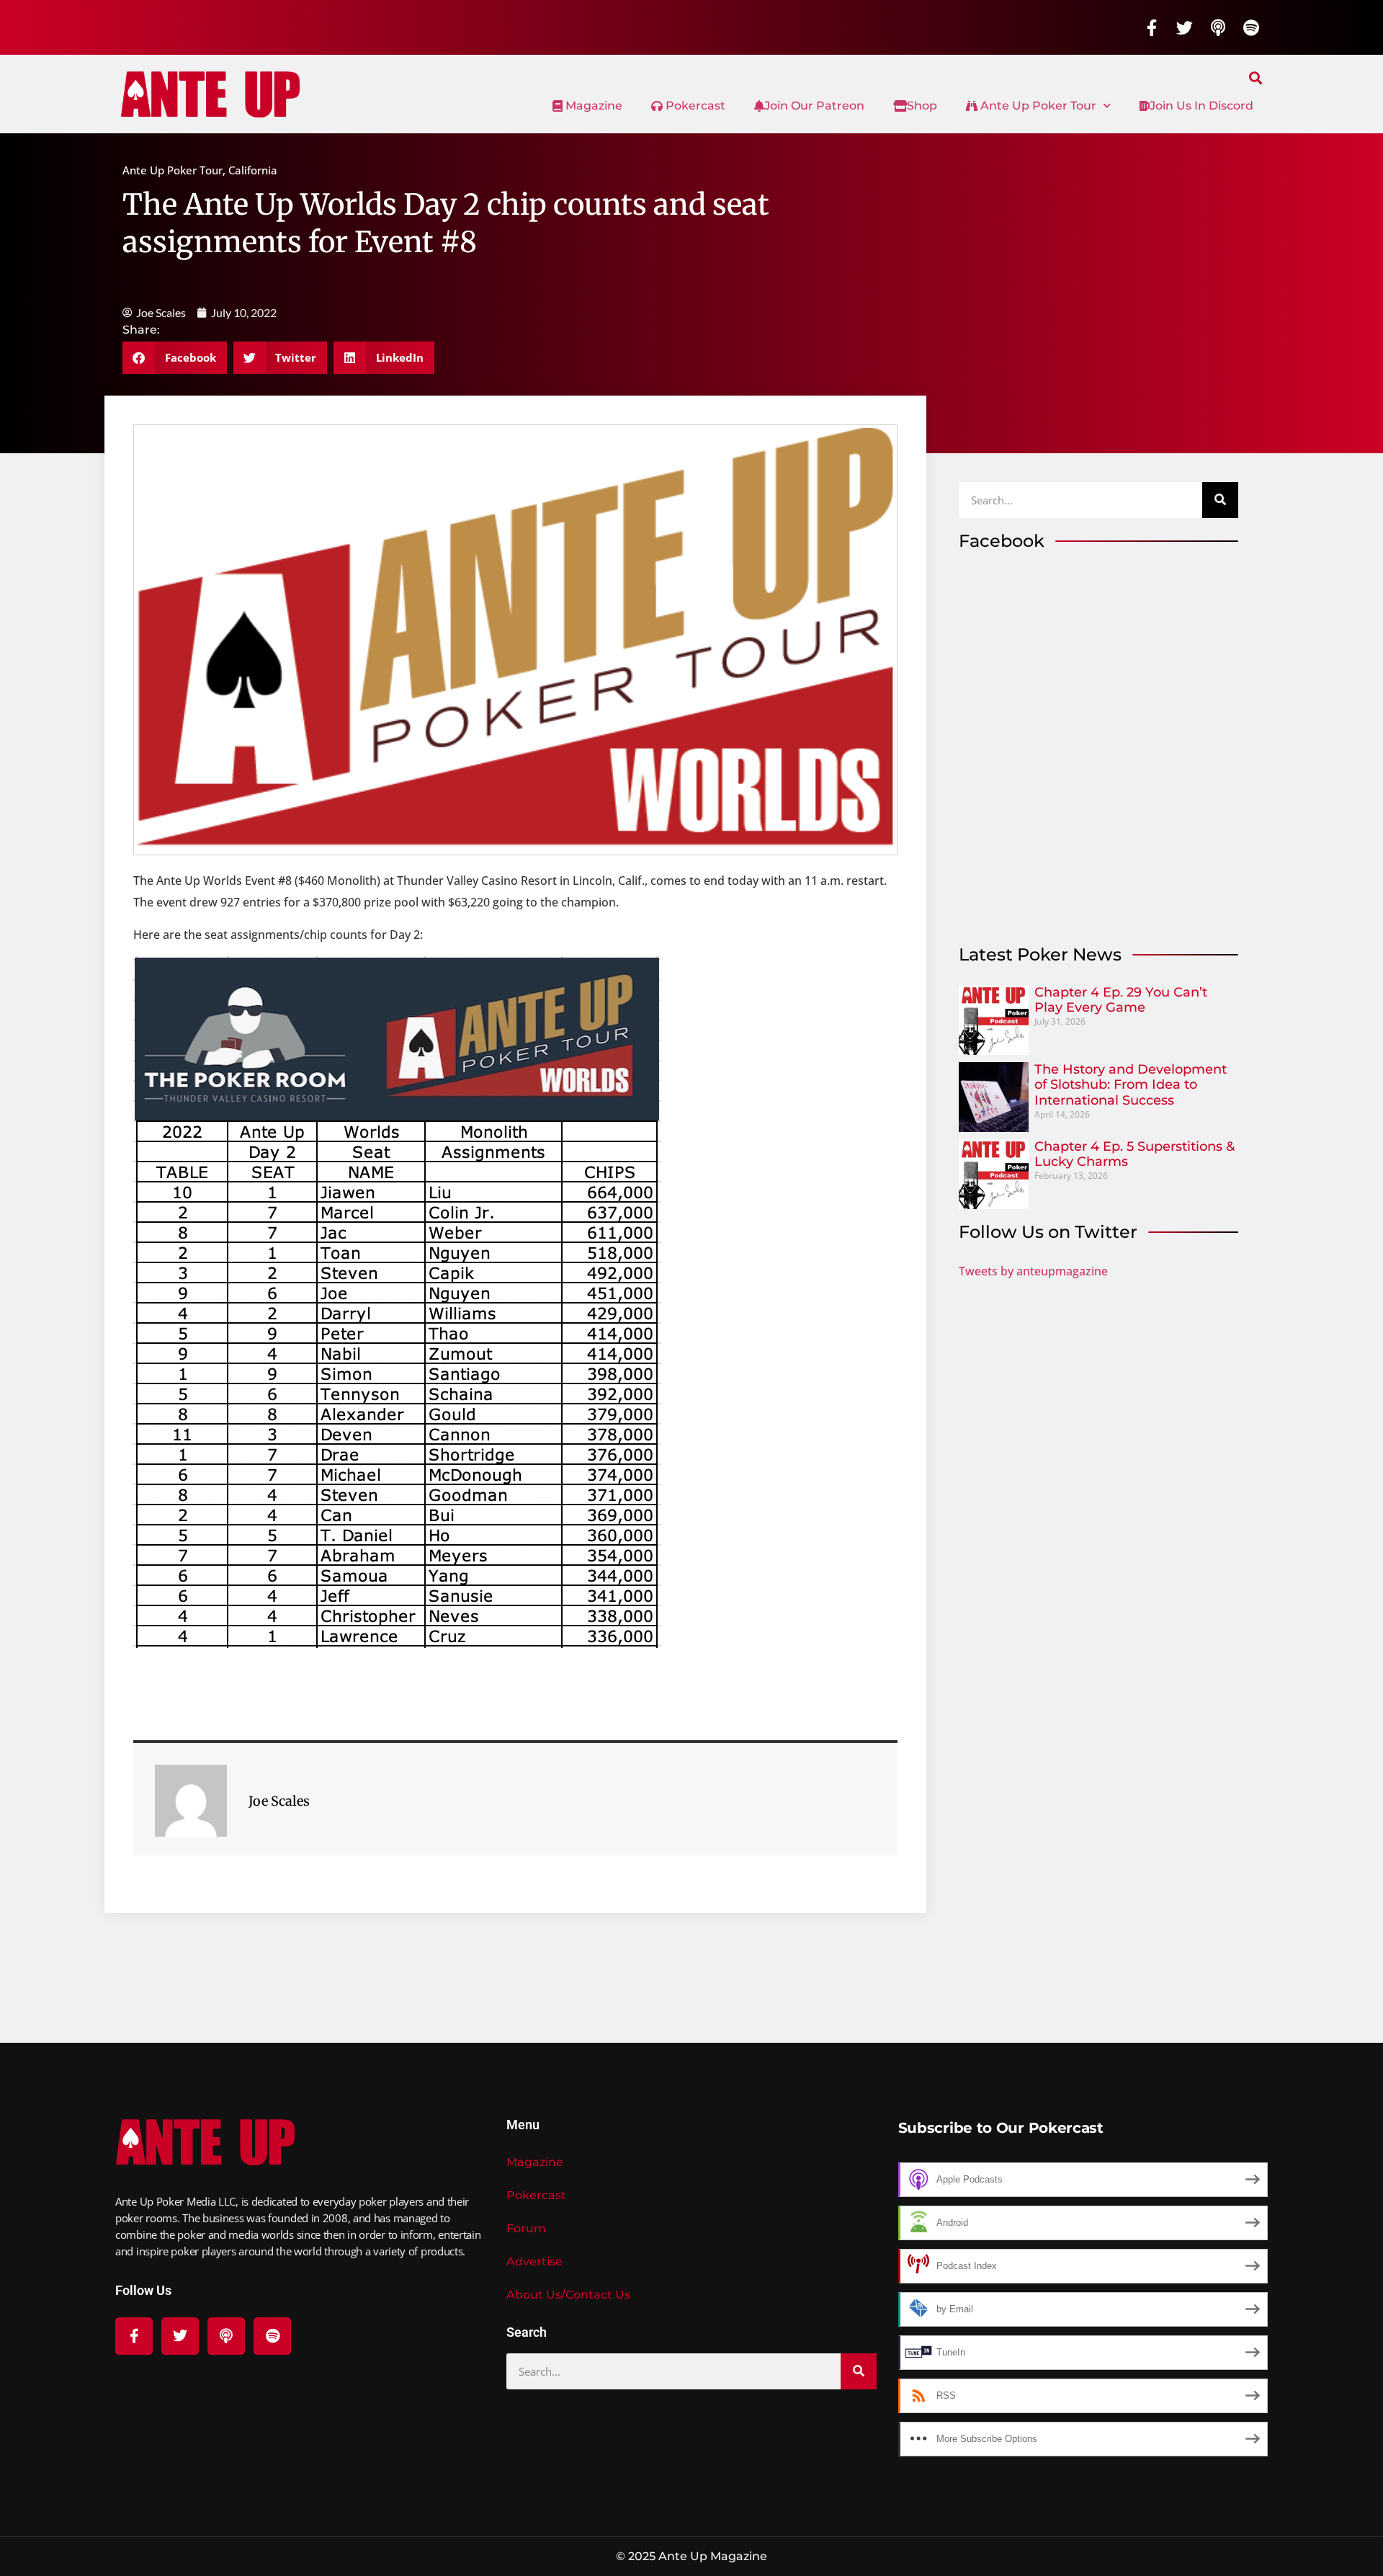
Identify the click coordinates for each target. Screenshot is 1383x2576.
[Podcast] (1218, 27)
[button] (1256, 77)
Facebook (1002, 541)
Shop (922, 106)
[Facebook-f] (1152, 27)
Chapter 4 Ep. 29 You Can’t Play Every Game (1121, 1000)
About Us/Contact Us (568, 2295)
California (253, 170)
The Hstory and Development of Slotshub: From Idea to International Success (1131, 1085)
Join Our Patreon (814, 106)
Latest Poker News (1040, 954)
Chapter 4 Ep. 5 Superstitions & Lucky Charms (1134, 1154)
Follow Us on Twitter (1048, 1232)
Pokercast (694, 106)
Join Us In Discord (1201, 106)
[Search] (1220, 500)
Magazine (592, 106)
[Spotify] (1251, 27)
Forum (526, 2228)
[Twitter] (1185, 27)
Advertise (534, 2261)
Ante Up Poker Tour (1037, 106)
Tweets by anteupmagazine (1033, 1271)
